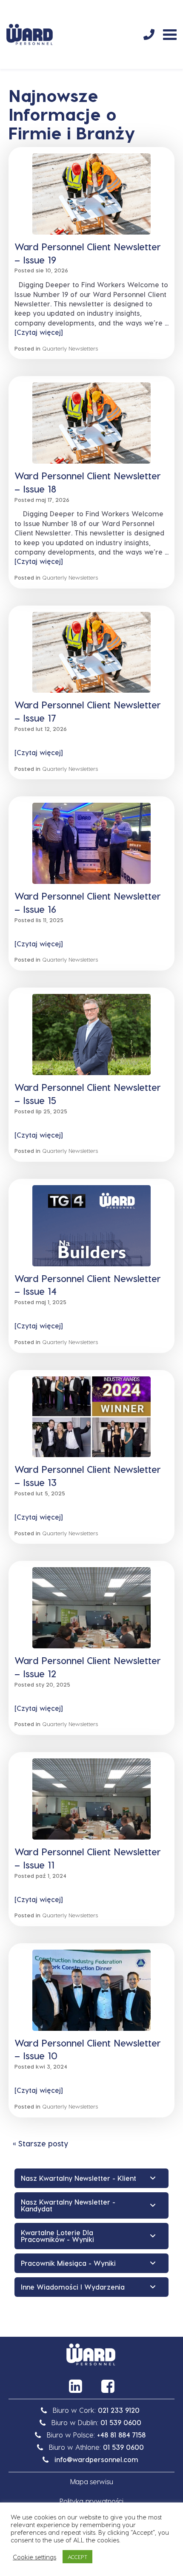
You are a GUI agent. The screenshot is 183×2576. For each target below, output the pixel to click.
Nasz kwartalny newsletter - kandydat (68, 2205)
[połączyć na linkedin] (75, 2386)
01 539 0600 (121, 2422)
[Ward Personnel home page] (30, 34)
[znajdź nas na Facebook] (108, 2386)
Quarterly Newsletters (70, 348)
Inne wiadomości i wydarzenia (73, 2287)
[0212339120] (149, 34)
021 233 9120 (119, 2410)
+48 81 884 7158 (121, 2435)
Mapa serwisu (92, 2481)
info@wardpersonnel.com (96, 2459)
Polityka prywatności (91, 2501)
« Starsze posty (40, 2143)
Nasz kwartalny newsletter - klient (79, 2178)
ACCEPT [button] (77, 2557)
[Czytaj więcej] (39, 332)
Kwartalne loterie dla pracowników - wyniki (57, 2236)
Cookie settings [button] (34, 2557)
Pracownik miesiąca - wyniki (68, 2263)
